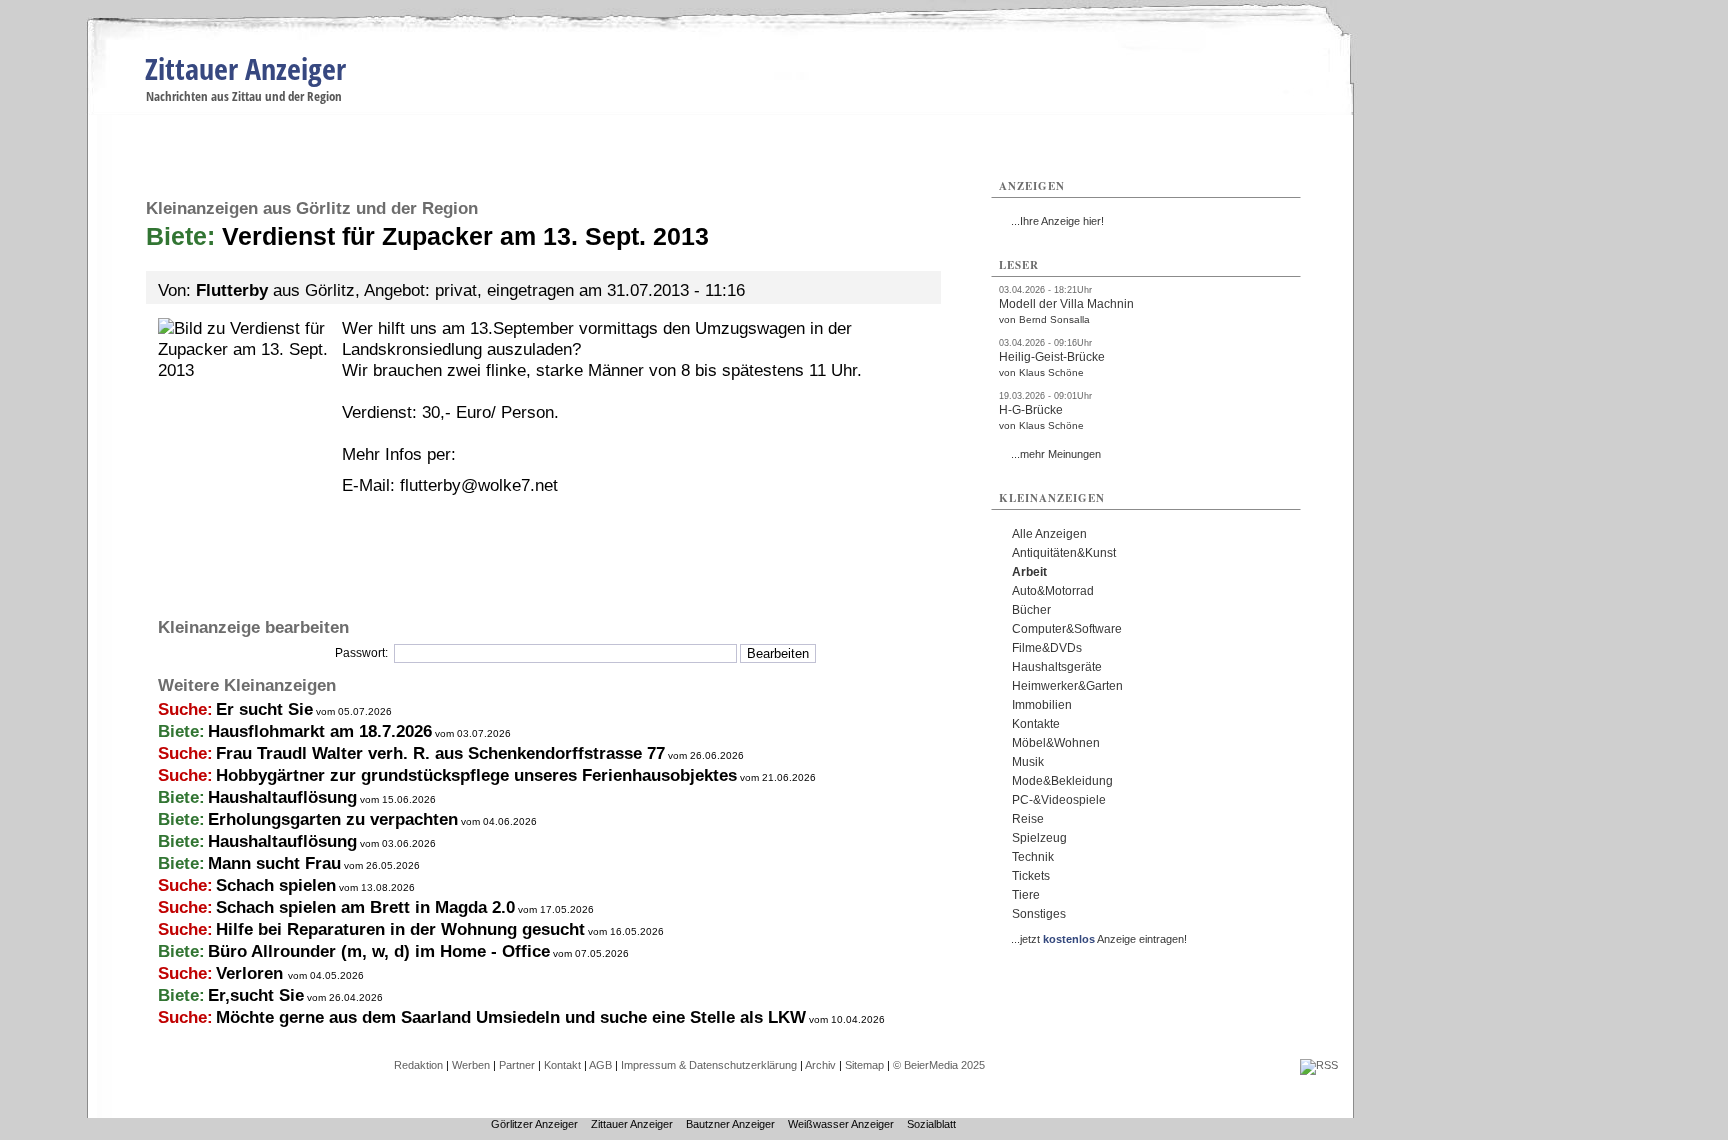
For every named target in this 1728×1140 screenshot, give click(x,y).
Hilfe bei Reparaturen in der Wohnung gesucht (400, 929)
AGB (600, 1065)
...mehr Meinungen (1056, 454)
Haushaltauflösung (282, 797)
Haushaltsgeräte (1057, 667)
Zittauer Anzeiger (245, 68)
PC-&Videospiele (1059, 800)
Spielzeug (1039, 838)
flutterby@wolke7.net (479, 485)
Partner (517, 1065)
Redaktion (418, 1065)
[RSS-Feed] (1319, 1065)
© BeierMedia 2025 (939, 1065)
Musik (1028, 762)
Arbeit (1029, 572)
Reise (1028, 819)
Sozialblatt (931, 1124)
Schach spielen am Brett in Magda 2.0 (365, 907)
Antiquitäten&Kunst (1064, 553)
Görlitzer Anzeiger (534, 1124)
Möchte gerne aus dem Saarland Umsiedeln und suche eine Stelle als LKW (511, 1017)
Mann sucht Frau (274, 863)
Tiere (1026, 895)
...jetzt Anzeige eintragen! (1099, 939)
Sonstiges (1039, 914)
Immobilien (1042, 705)
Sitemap (864, 1065)
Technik (1033, 857)
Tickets (1031, 876)
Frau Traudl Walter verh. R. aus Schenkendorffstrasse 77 (440, 753)
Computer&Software (1067, 629)
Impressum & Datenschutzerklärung (709, 1065)
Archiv (820, 1065)
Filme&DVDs (1047, 648)
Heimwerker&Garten (1067, 686)
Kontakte (1036, 724)
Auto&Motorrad (1053, 591)
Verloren (252, 973)
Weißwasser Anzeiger (841, 1124)
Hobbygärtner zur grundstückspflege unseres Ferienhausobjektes (476, 775)
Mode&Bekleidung (1062, 781)
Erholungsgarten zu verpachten (333, 819)
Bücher (1031, 610)
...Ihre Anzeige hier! (1057, 221)
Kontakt (562, 1065)
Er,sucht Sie (256, 995)
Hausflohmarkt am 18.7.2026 (320, 731)
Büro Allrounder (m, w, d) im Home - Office (379, 951)
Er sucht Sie (264, 709)
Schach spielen (276, 885)
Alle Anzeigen (1049, 534)
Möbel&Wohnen (1056, 743)
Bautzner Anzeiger (730, 1124)
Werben (471, 1065)
